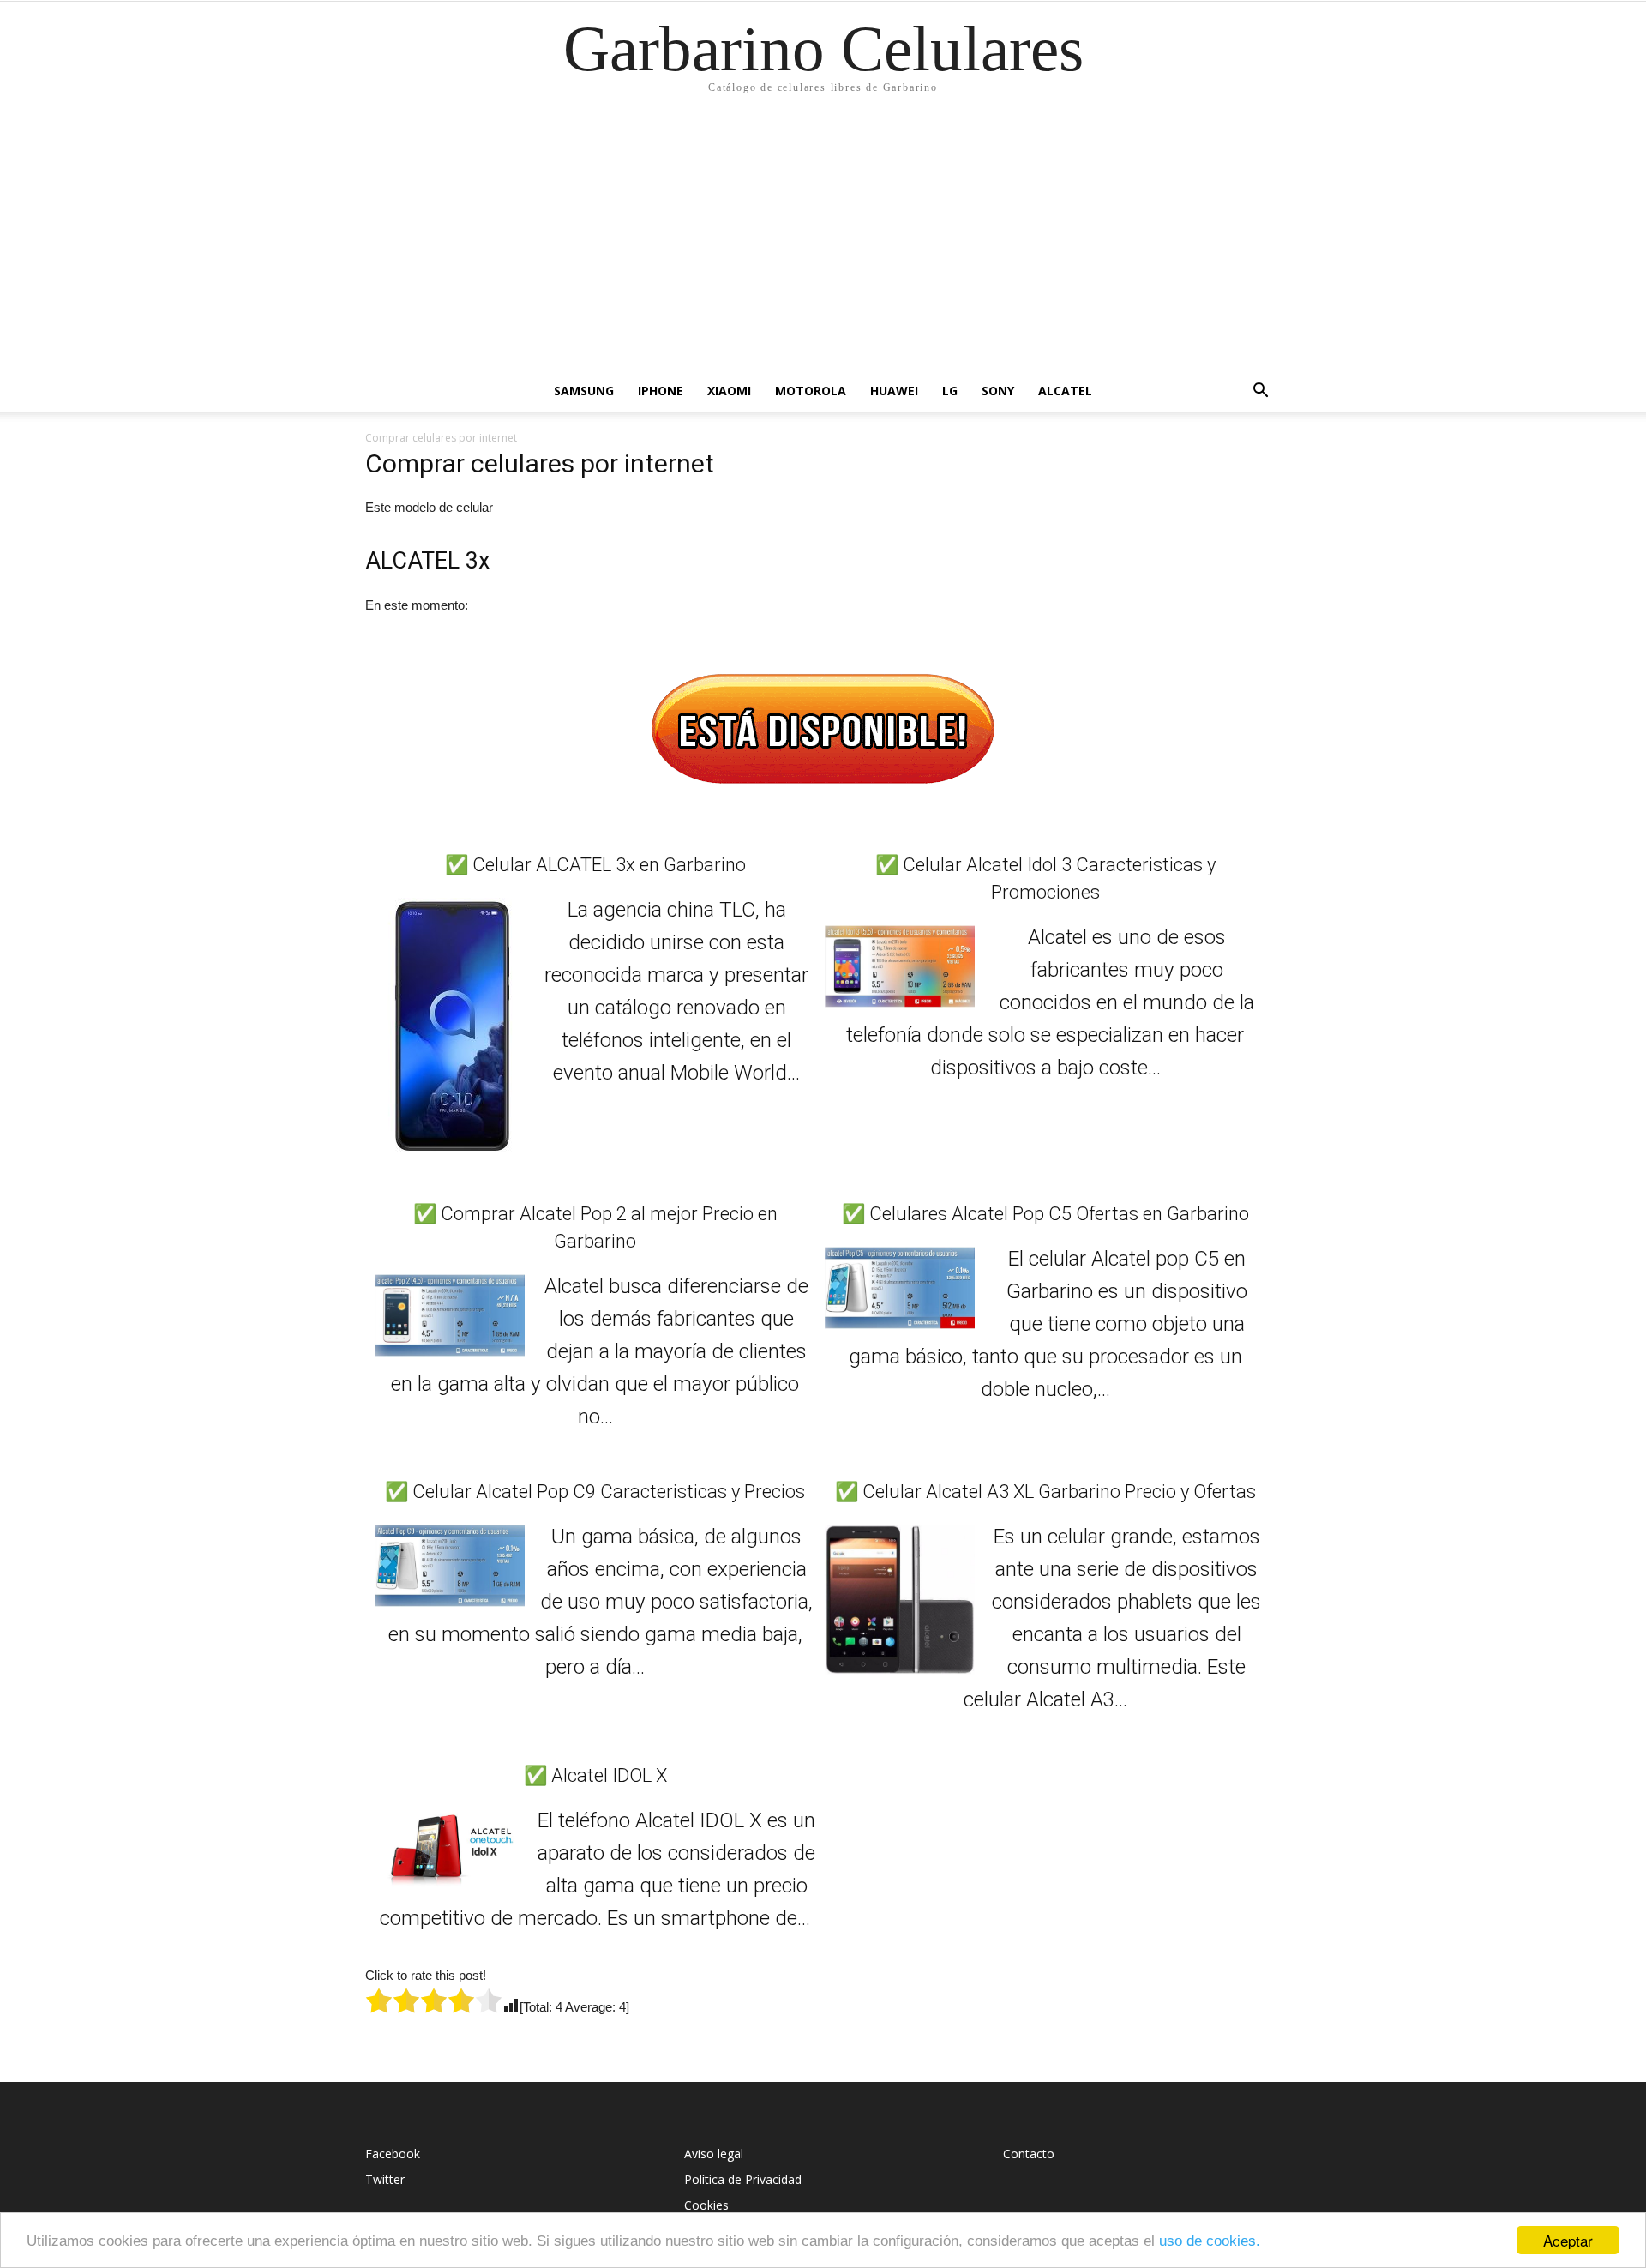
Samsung (584, 391)
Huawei (894, 391)
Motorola (811, 391)
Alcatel (1065, 391)
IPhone (661, 391)
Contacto (1029, 2154)
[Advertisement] (823, 242)
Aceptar (1568, 2240)
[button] (1260, 392)
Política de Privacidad (743, 2179)
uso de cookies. (1210, 2241)
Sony (998, 391)
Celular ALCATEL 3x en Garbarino (609, 865)
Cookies (706, 2205)
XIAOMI (729, 391)
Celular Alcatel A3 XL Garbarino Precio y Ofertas (1059, 1492)
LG (950, 391)
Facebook (393, 2154)
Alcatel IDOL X (609, 1775)
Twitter (385, 2179)
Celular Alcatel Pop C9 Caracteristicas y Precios (609, 1492)
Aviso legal (714, 2154)
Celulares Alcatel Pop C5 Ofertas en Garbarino (1059, 1214)
